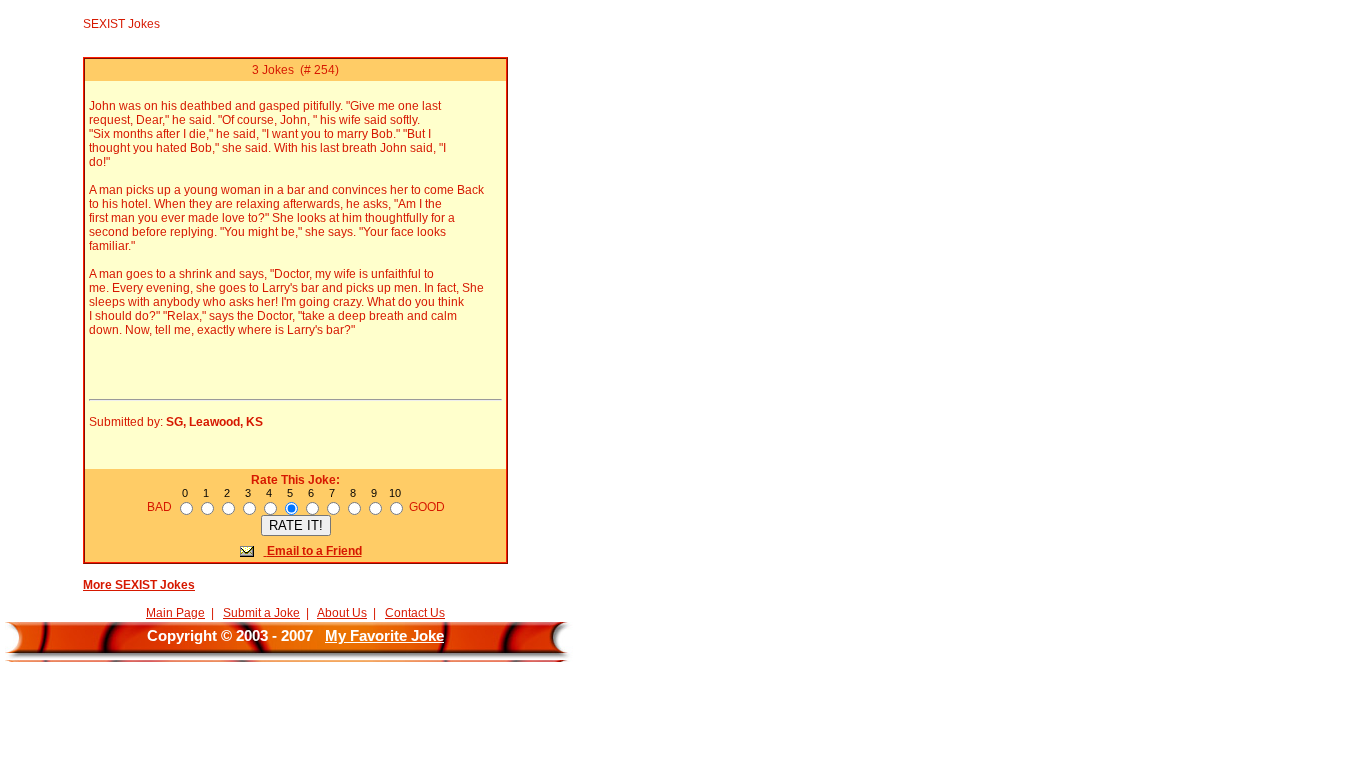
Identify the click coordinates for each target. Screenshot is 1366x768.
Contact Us (415, 613)
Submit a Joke (261, 613)
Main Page (175, 613)
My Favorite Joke (384, 636)
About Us (342, 613)
